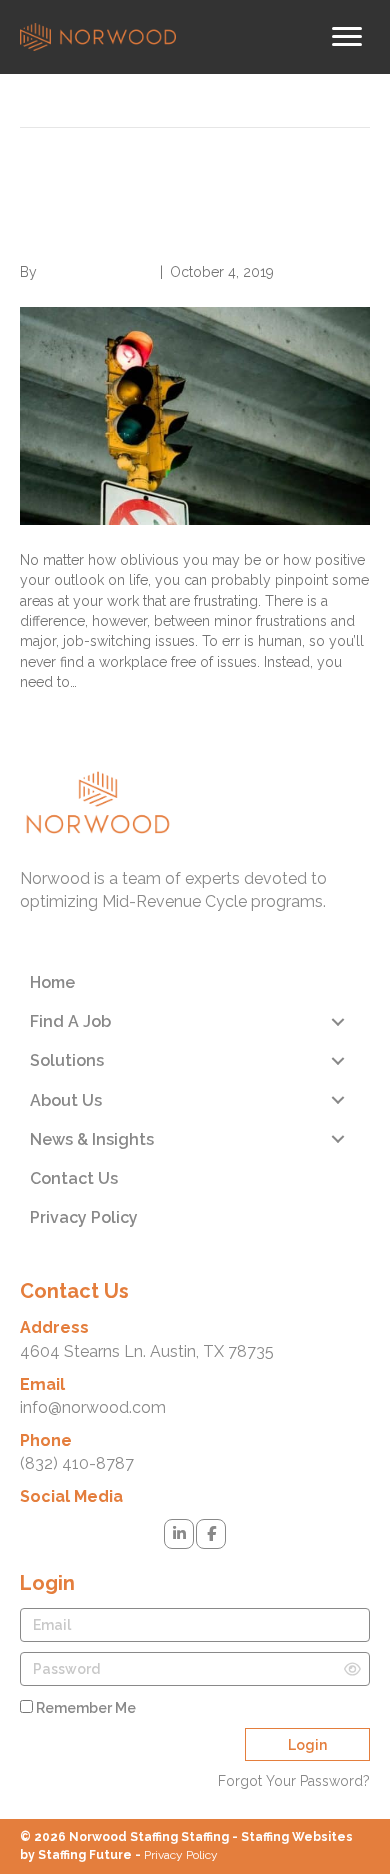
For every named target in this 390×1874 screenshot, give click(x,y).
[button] (179, 1534)
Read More (55, 712)
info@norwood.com (93, 1407)
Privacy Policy (181, 1855)
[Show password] (352, 1668)
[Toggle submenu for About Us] (337, 1100)
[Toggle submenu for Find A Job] (337, 1021)
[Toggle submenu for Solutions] (337, 1060)
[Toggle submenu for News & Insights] (337, 1139)
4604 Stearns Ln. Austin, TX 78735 (147, 1351)
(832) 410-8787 (77, 1463)
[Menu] (347, 37)
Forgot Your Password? (294, 1781)
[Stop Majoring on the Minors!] (195, 415)
